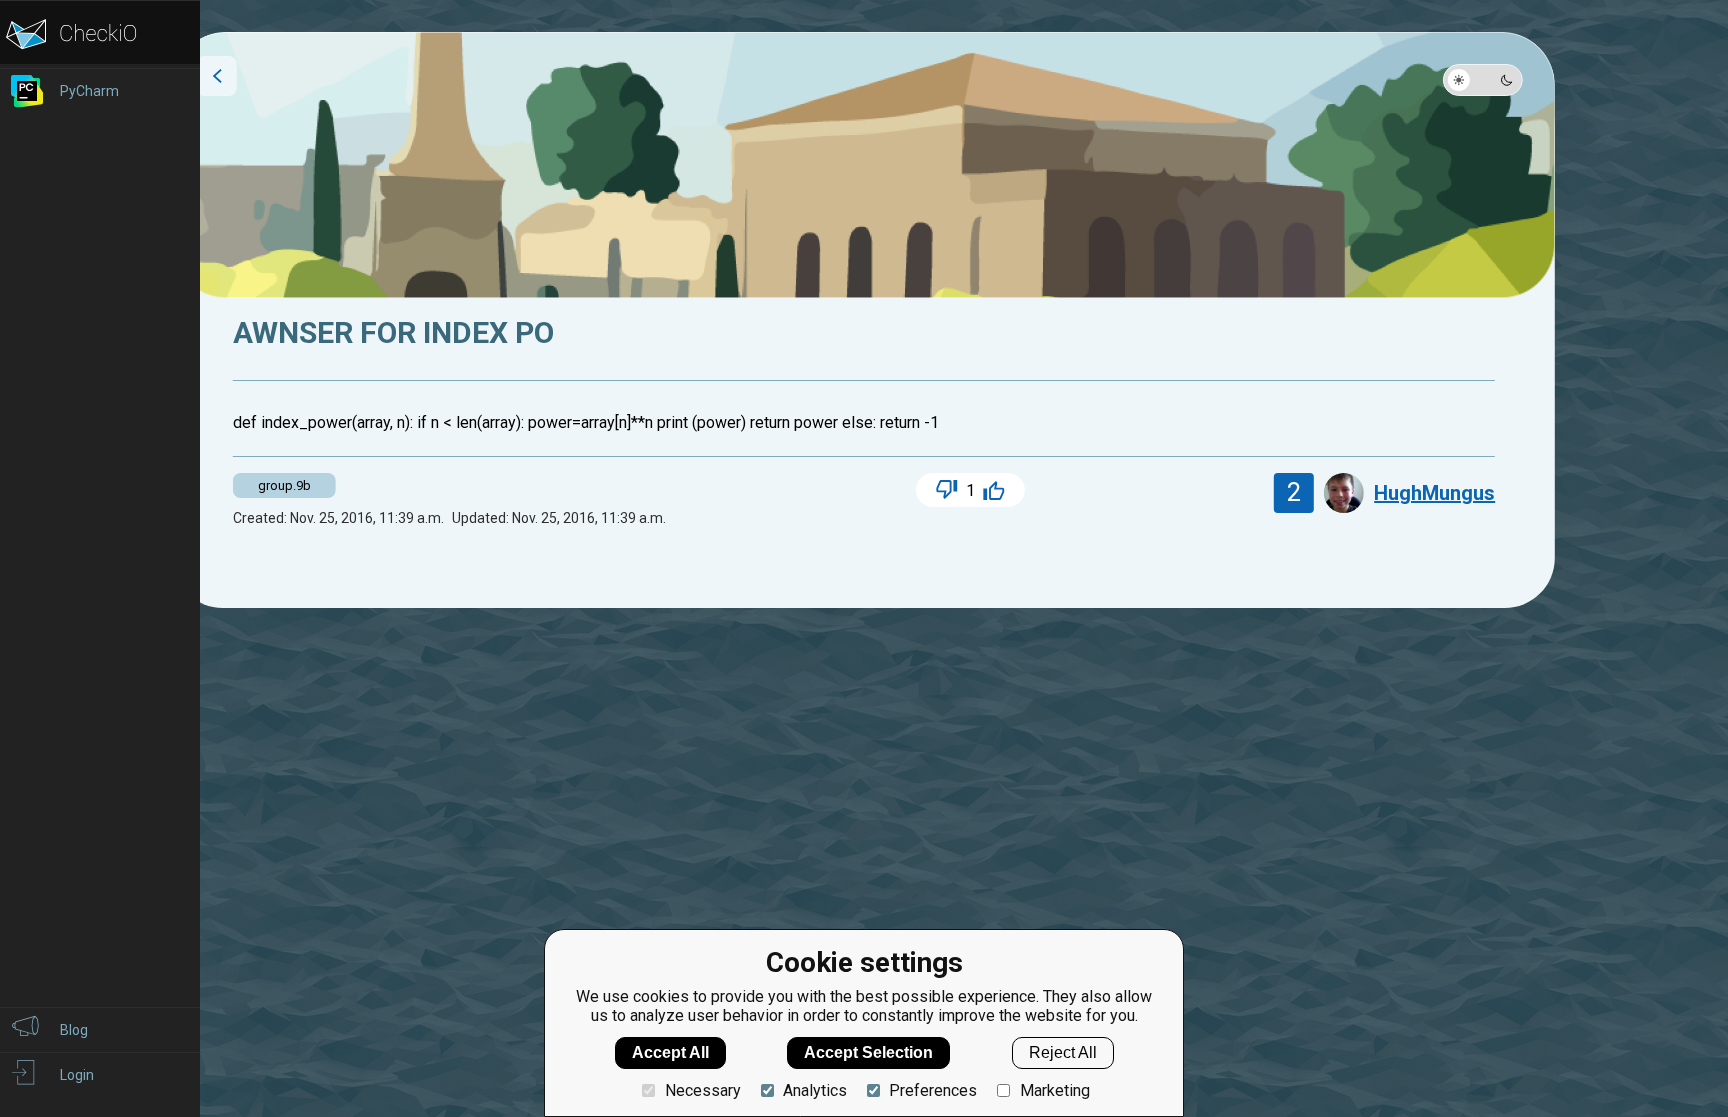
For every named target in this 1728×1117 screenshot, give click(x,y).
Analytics (815, 1090)
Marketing (1054, 1090)
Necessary (702, 1090)
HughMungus (1434, 493)
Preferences (933, 1090)
